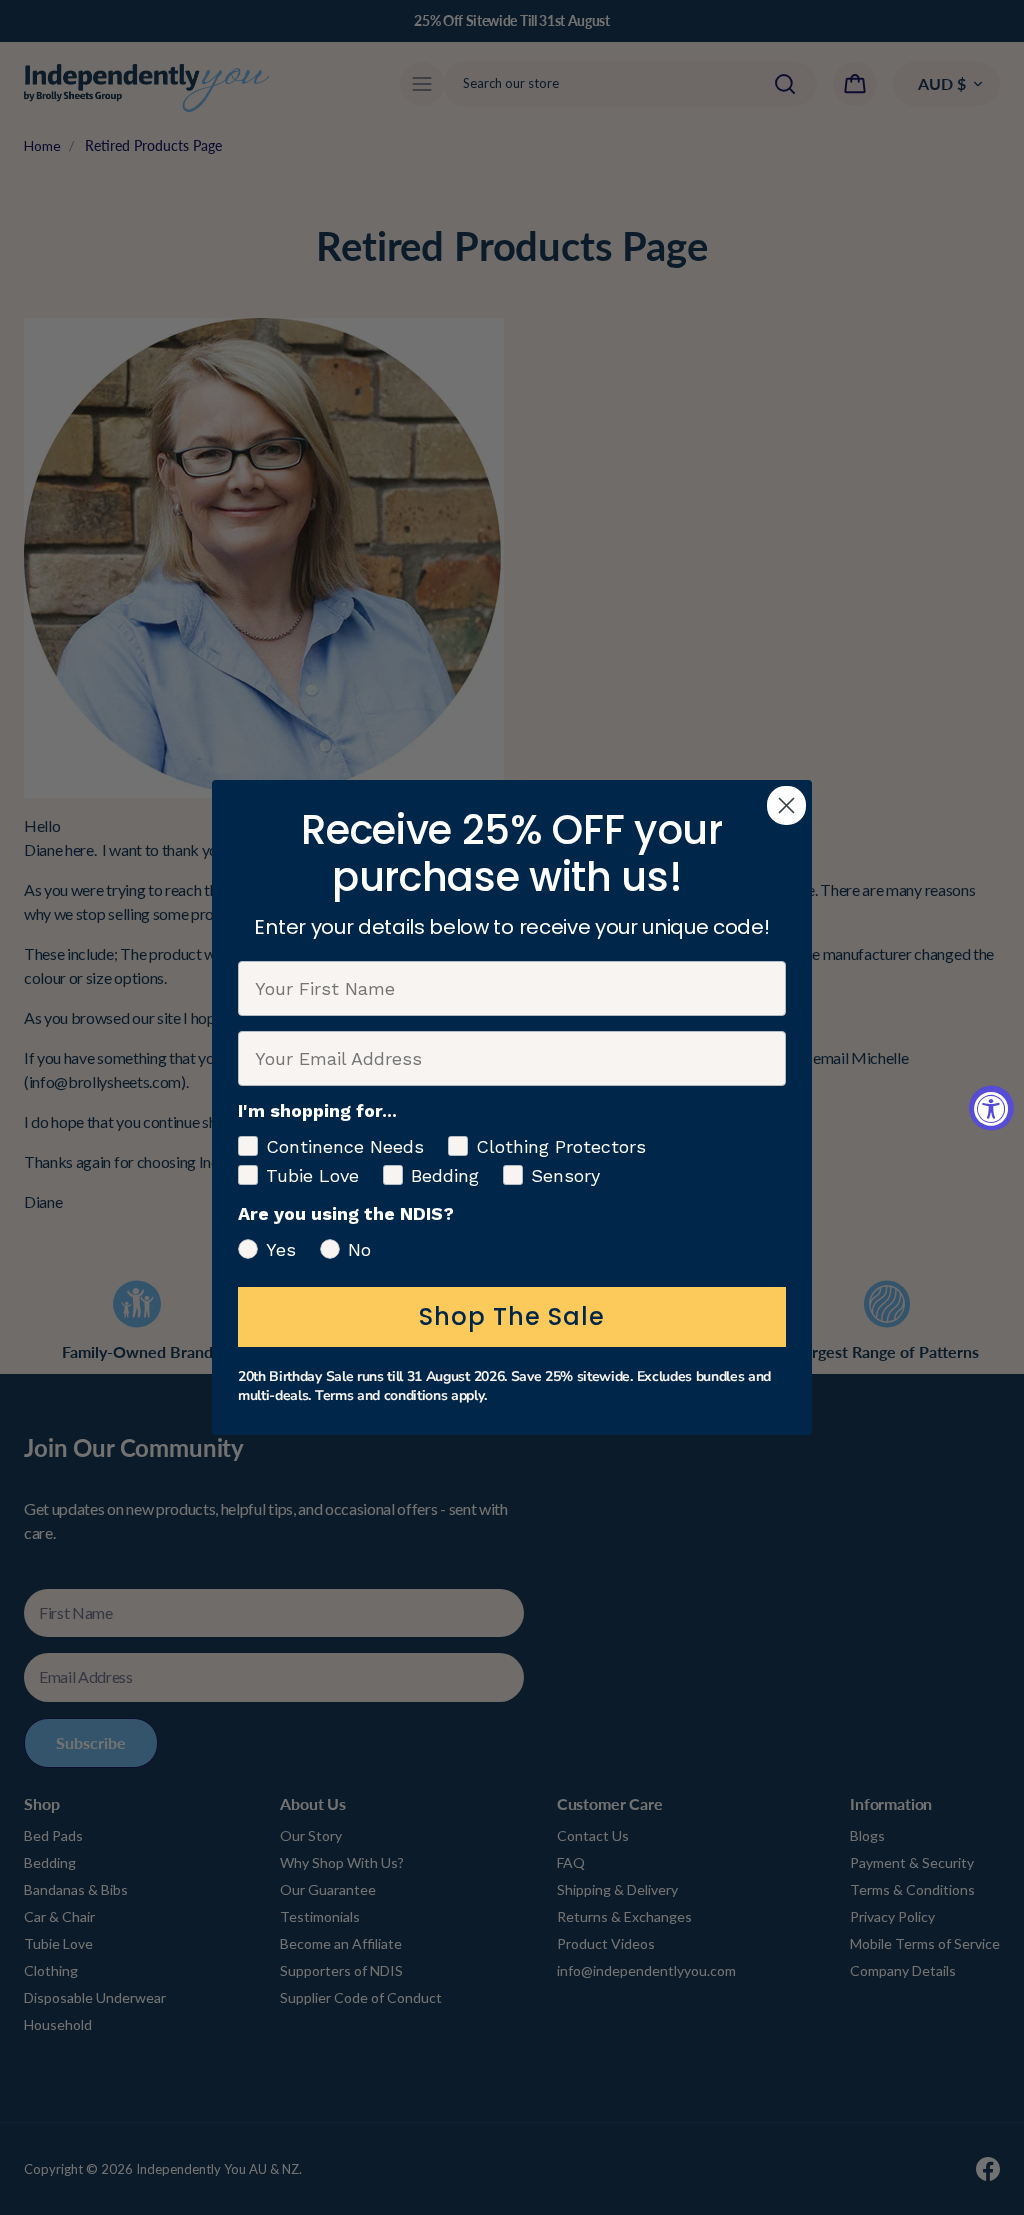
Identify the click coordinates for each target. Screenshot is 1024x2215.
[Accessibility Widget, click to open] (991, 1107)
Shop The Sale (512, 1316)
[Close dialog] (786, 805)
